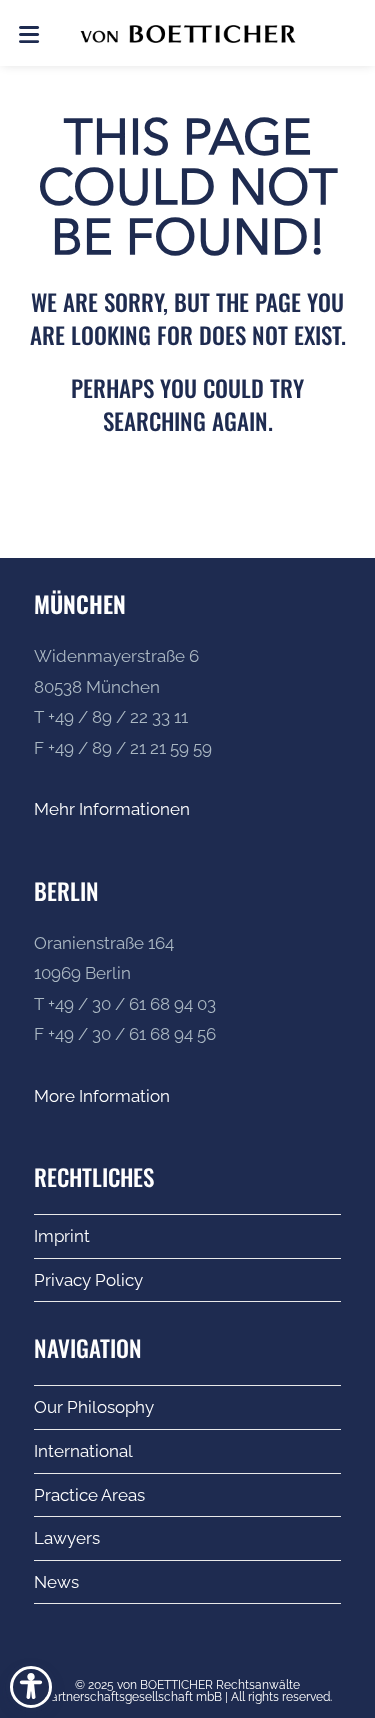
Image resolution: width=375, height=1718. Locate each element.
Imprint (62, 1236)
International (83, 1451)
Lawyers (67, 1538)
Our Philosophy (94, 1407)
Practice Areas (89, 1495)
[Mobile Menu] (29, 33)
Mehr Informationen (112, 809)
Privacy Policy (88, 1280)
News (56, 1582)
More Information (102, 1096)
